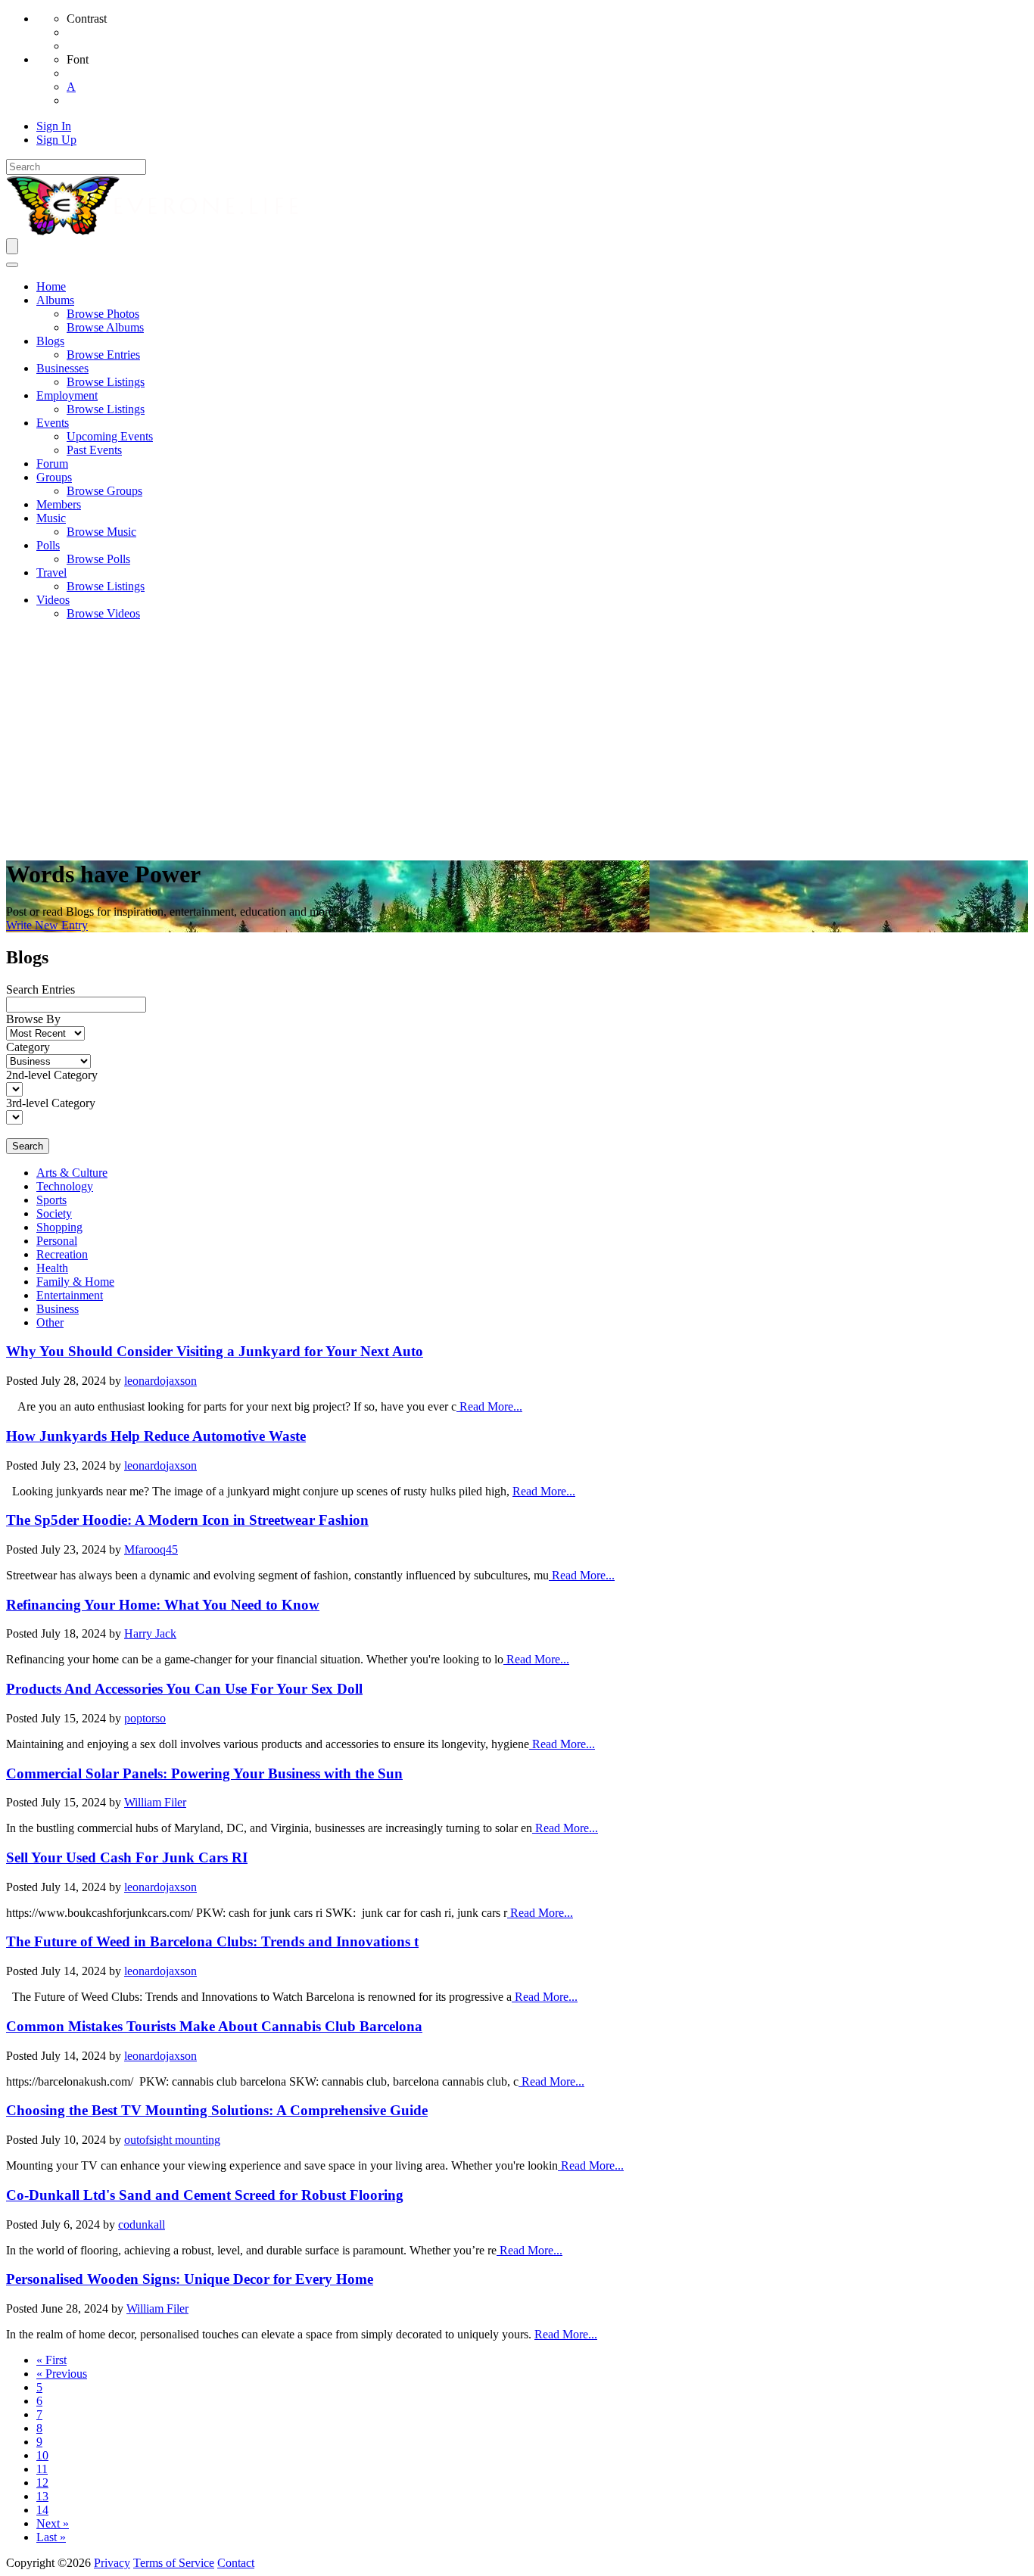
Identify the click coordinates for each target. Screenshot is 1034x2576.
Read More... (489, 1406)
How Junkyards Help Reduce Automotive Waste (156, 1436)
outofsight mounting (172, 2140)
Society (54, 1213)
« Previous (62, 2374)
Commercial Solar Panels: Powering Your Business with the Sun (204, 1773)
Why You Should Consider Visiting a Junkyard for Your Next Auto (215, 1351)
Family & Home (75, 1282)
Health (52, 1268)
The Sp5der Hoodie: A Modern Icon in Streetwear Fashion (187, 1520)
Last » (51, 2537)
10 (42, 2455)
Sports (51, 1200)
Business (58, 1309)
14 (42, 2510)
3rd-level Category (51, 1103)
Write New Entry (47, 925)
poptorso (145, 1718)
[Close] (12, 265)
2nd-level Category (52, 1075)
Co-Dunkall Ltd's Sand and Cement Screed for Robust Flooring (205, 2195)
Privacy (112, 2563)
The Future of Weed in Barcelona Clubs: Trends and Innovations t (212, 1941)
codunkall (142, 2224)
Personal (57, 1241)
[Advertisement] (517, 739)
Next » (53, 2523)
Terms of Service (174, 2563)
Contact (236, 2563)
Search (28, 1146)
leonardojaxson (160, 1381)
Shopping (59, 1227)
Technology (65, 1186)
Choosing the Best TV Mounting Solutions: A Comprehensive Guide (217, 2110)
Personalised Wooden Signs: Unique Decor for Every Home (190, 2279)
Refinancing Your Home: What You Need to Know (163, 1605)
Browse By (33, 1019)
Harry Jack (150, 1633)
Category (28, 1047)
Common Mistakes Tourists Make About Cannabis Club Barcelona (214, 2026)
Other (50, 1322)
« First (51, 2360)
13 (42, 2496)
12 (42, 2483)
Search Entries (40, 989)
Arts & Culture (72, 1173)
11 (42, 2469)
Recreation (62, 1254)
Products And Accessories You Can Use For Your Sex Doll (184, 1689)
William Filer (155, 1802)
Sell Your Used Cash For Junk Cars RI (127, 1857)
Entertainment (70, 1295)
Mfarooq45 (151, 1549)
